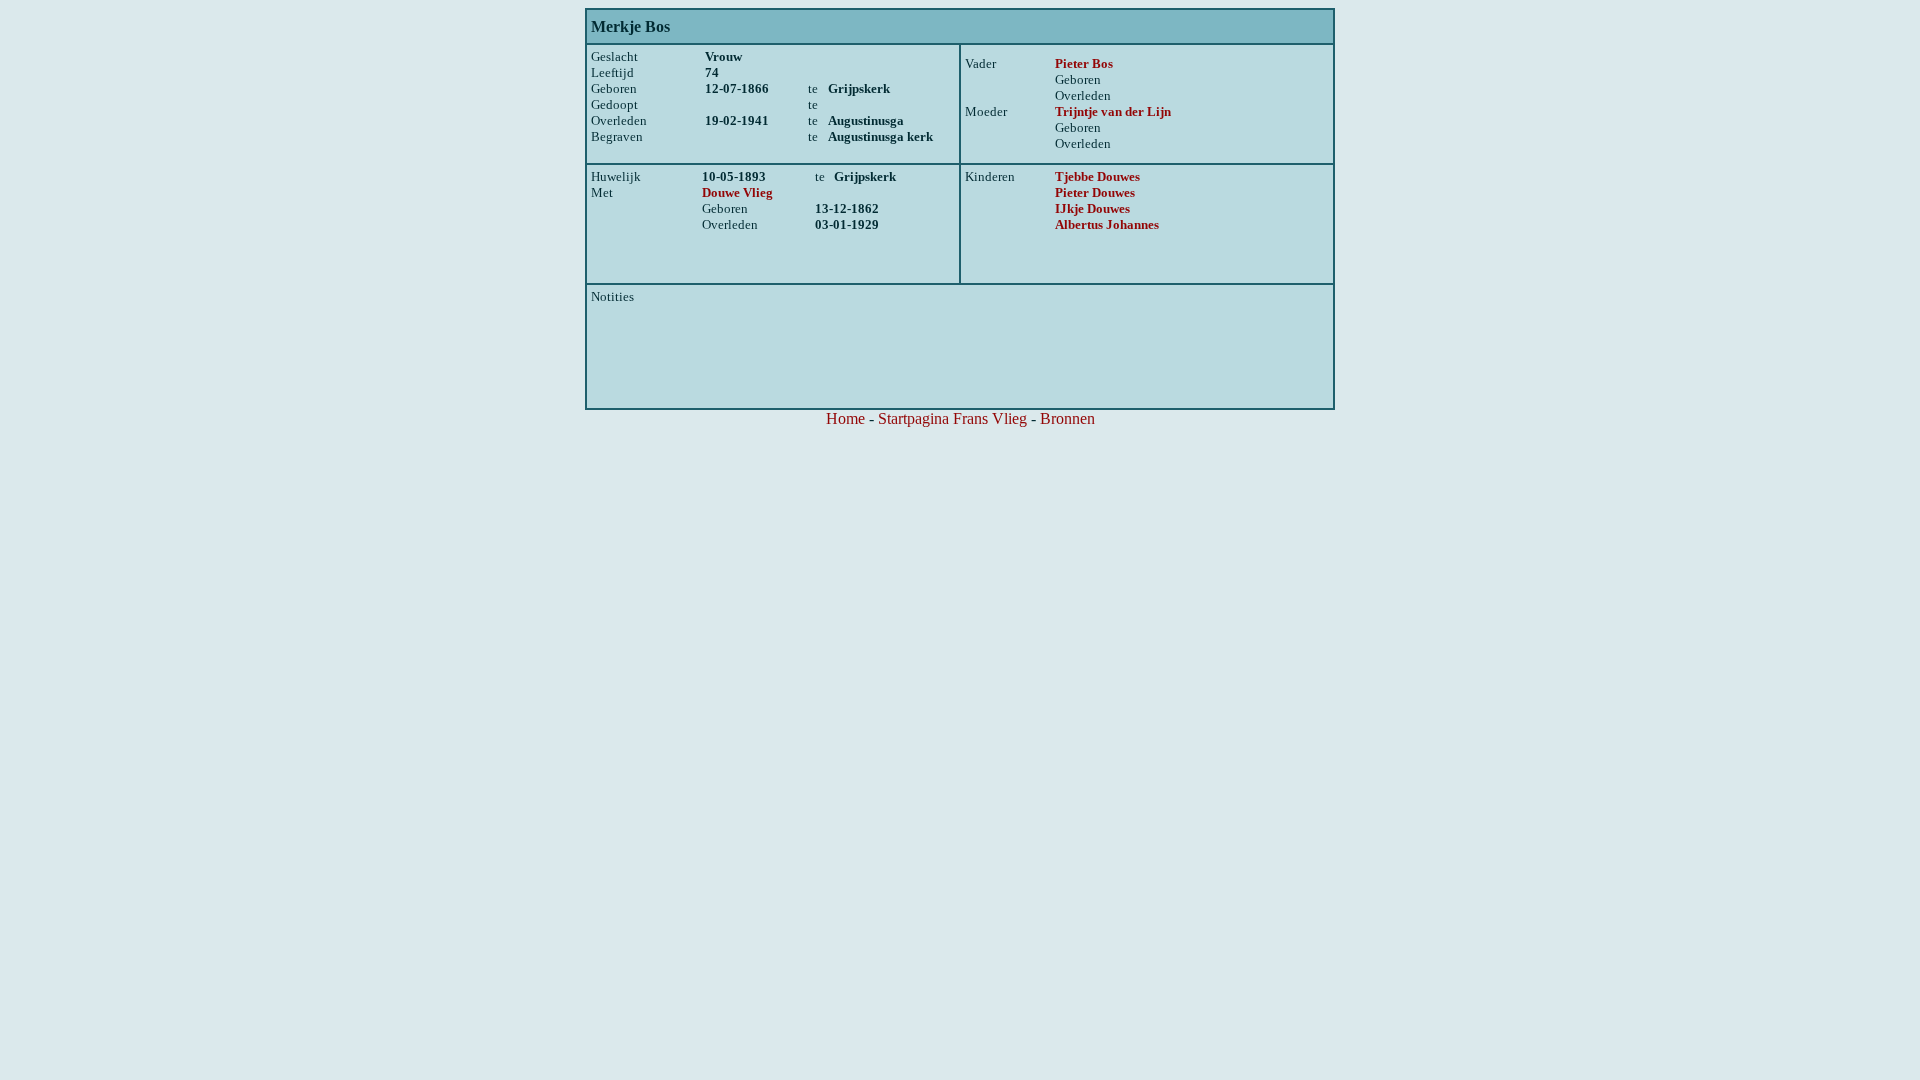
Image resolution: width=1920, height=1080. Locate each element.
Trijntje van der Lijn (1113, 111)
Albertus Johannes (1107, 224)
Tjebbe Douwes (1097, 176)
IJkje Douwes (1092, 208)
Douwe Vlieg (737, 192)
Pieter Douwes (1095, 192)
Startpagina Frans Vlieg (952, 418)
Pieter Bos (1084, 63)
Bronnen (1067, 418)
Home (845, 418)
